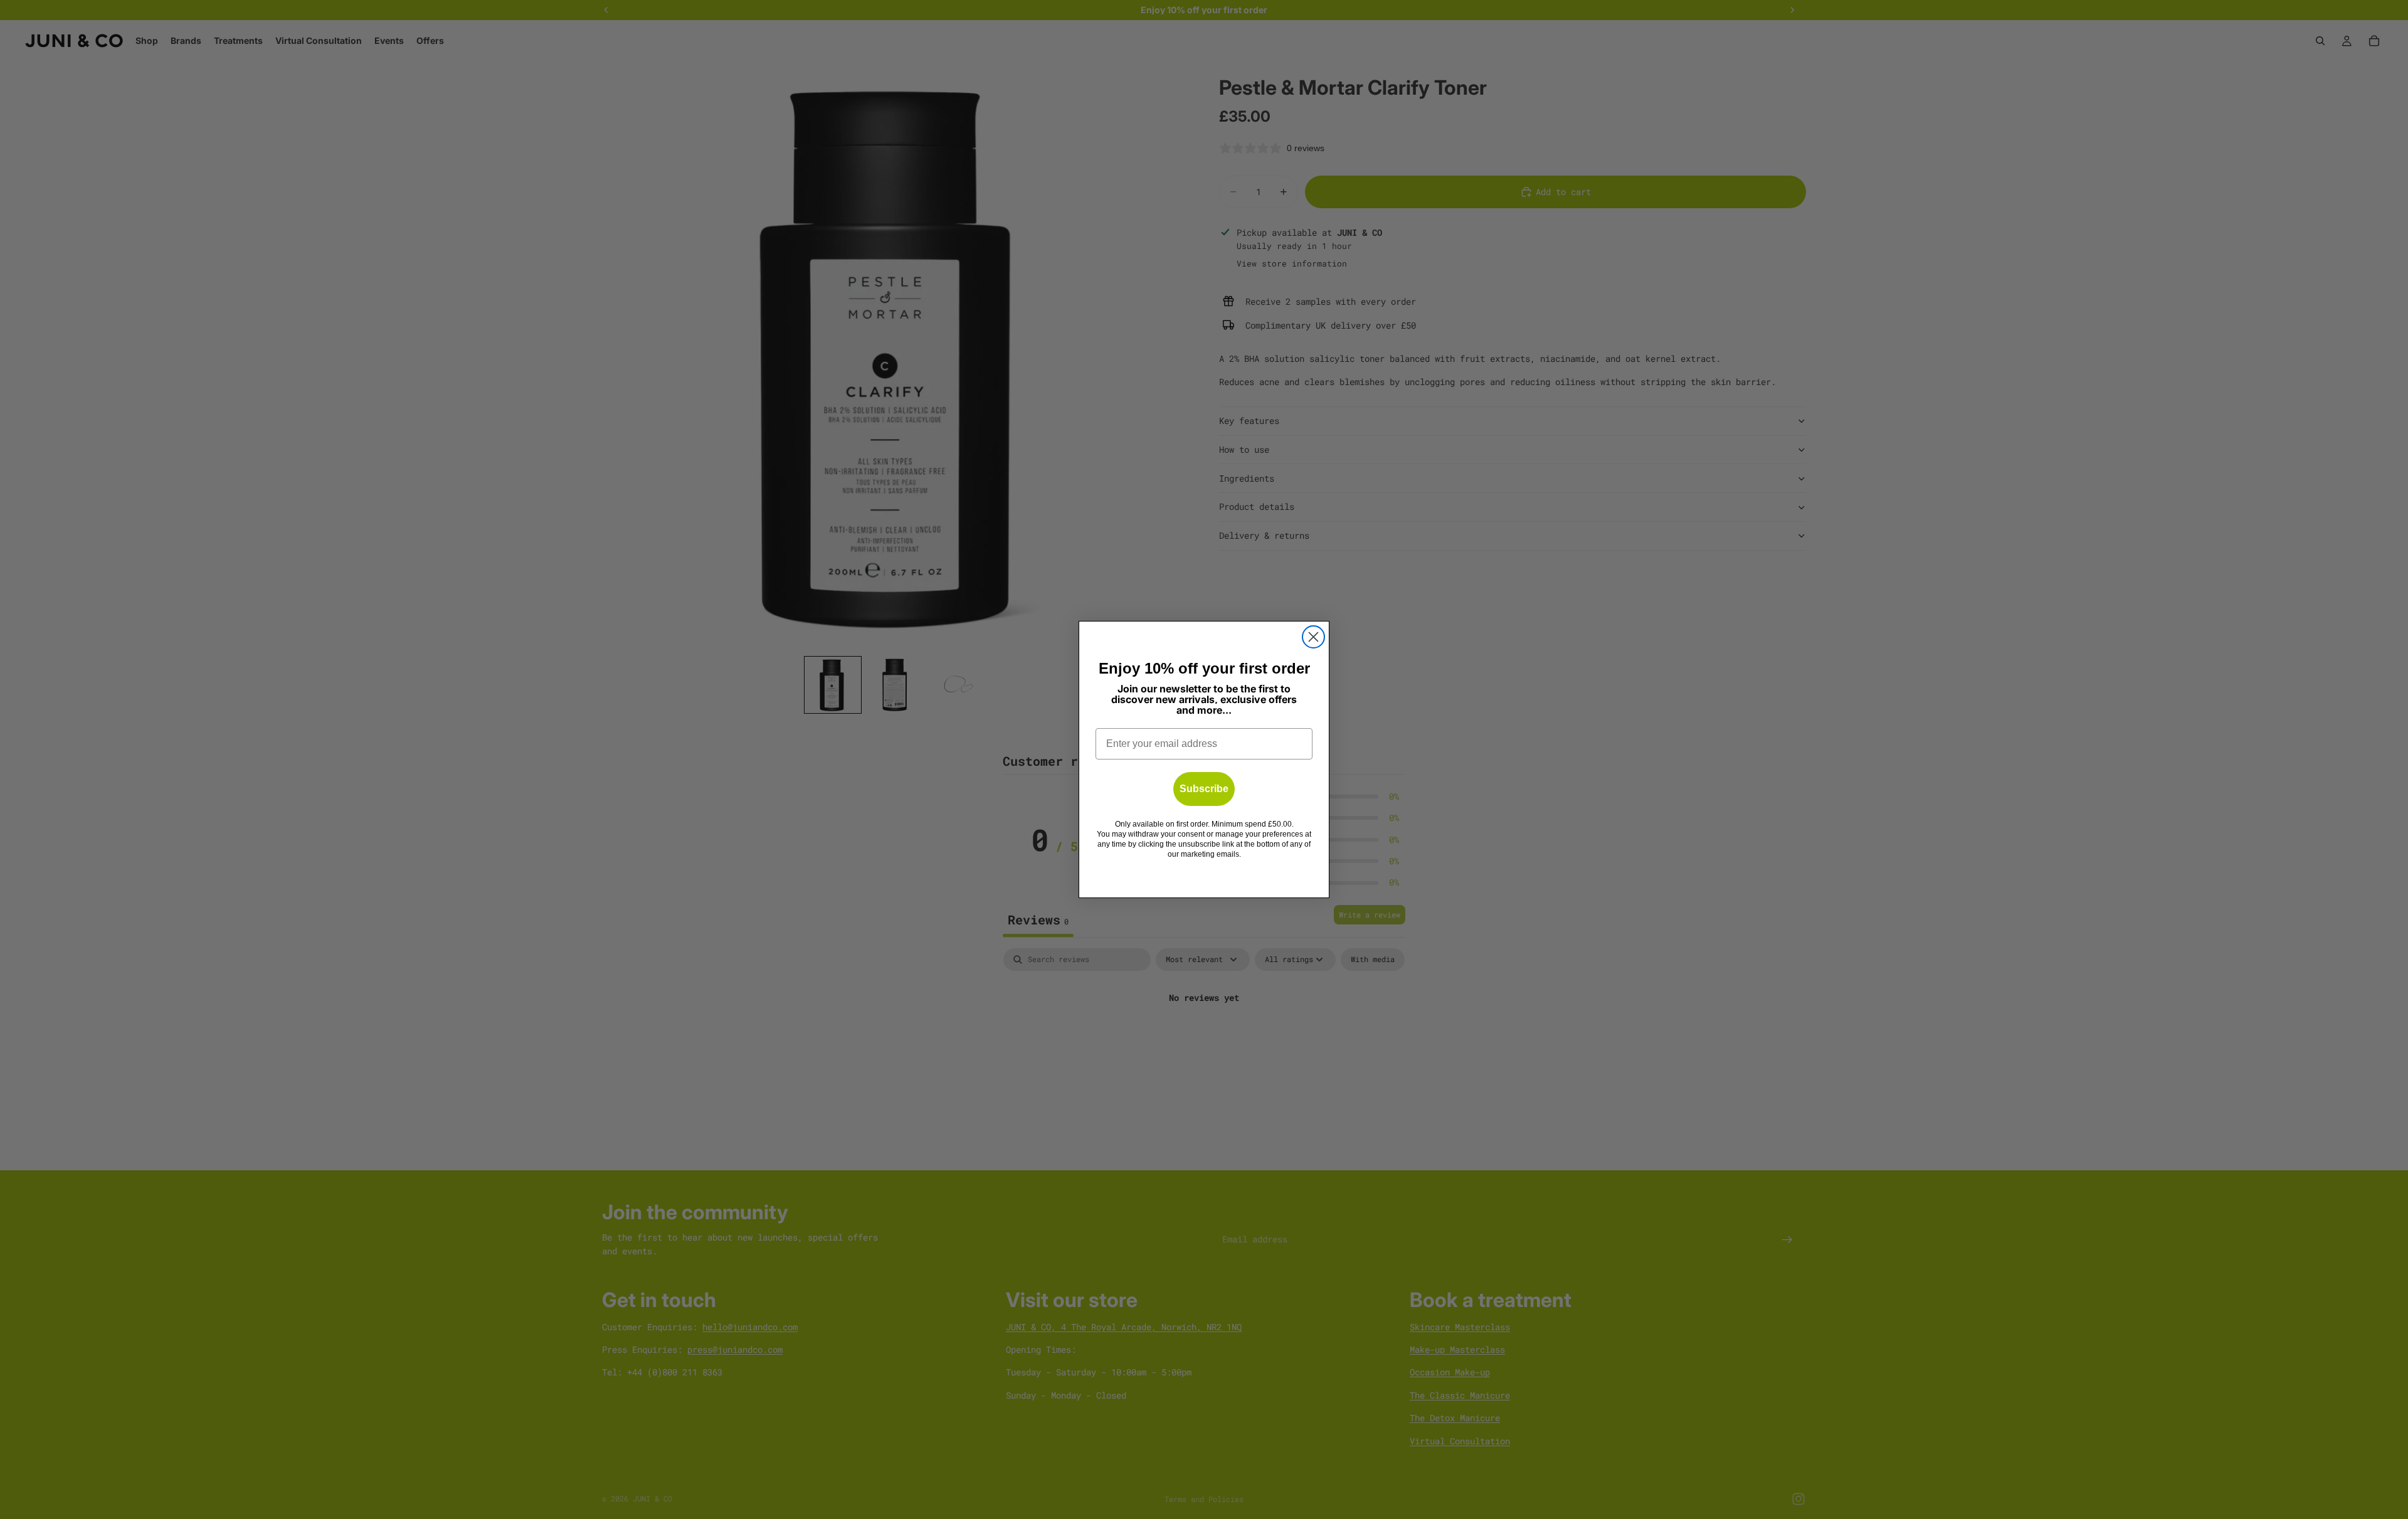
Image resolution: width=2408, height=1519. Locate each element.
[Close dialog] (1313, 637)
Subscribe (1204, 789)
